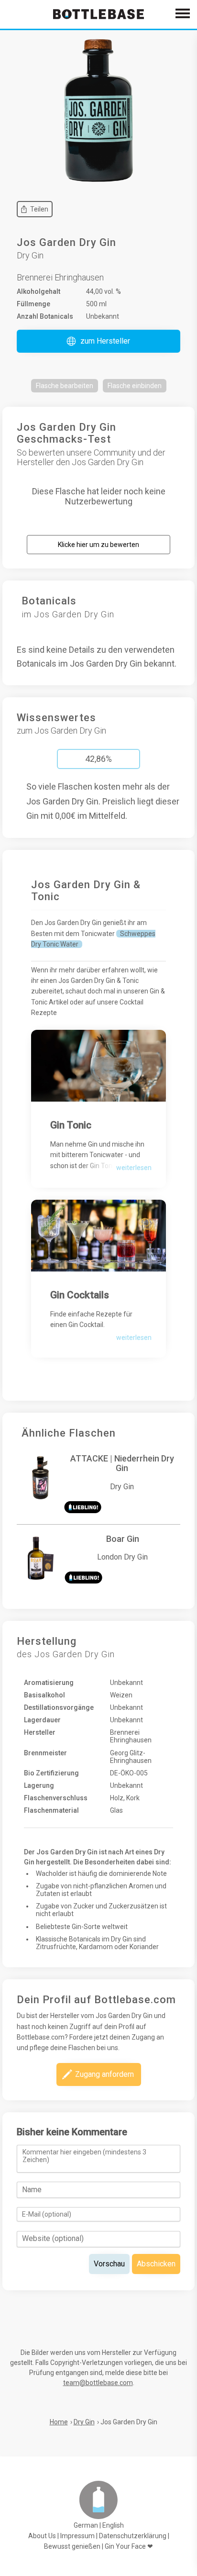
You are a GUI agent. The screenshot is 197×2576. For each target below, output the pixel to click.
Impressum (77, 2536)
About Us (42, 2536)
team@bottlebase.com (98, 2383)
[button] (98, 341)
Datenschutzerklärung (133, 2536)
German (86, 2525)
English (113, 2525)
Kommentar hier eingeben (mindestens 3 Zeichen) (84, 2156)
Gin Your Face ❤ (129, 2546)
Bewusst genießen (72, 2546)
